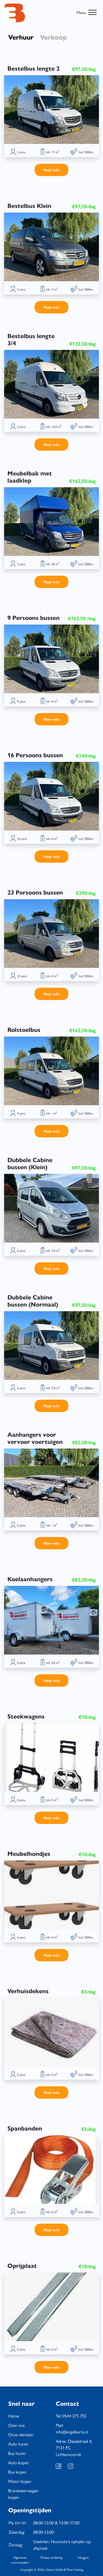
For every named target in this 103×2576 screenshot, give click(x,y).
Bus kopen (17, 2472)
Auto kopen (19, 2462)
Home (14, 2416)
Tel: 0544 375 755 (71, 2416)
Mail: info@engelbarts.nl (72, 2428)
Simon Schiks (55, 2569)
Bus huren (17, 2453)
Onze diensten (21, 2434)
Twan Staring (75, 2569)
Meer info (51, 170)
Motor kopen (20, 2481)
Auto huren (18, 2444)
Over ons (16, 2425)
